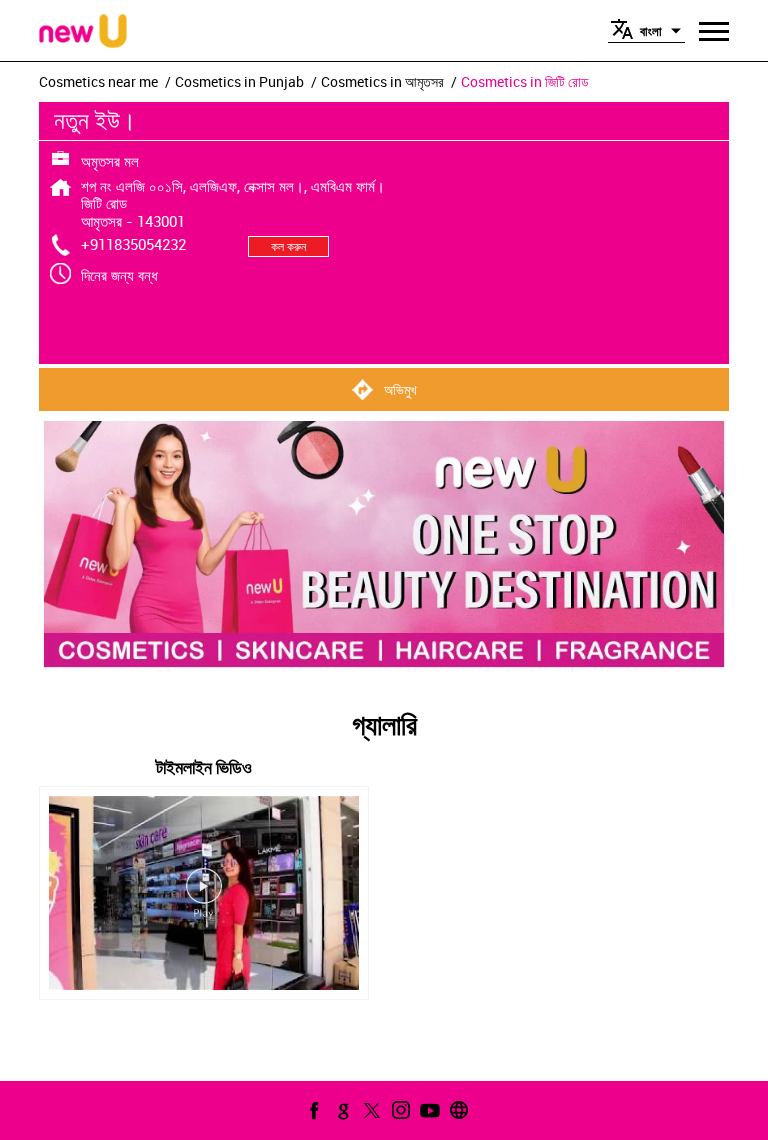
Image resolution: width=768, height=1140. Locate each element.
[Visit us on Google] (341, 1110)
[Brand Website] (457, 1110)
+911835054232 (133, 244)
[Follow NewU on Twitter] (370, 1110)
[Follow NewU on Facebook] (312, 1110)
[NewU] (83, 32)
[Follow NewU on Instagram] (399, 1110)
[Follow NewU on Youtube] (428, 1110)
